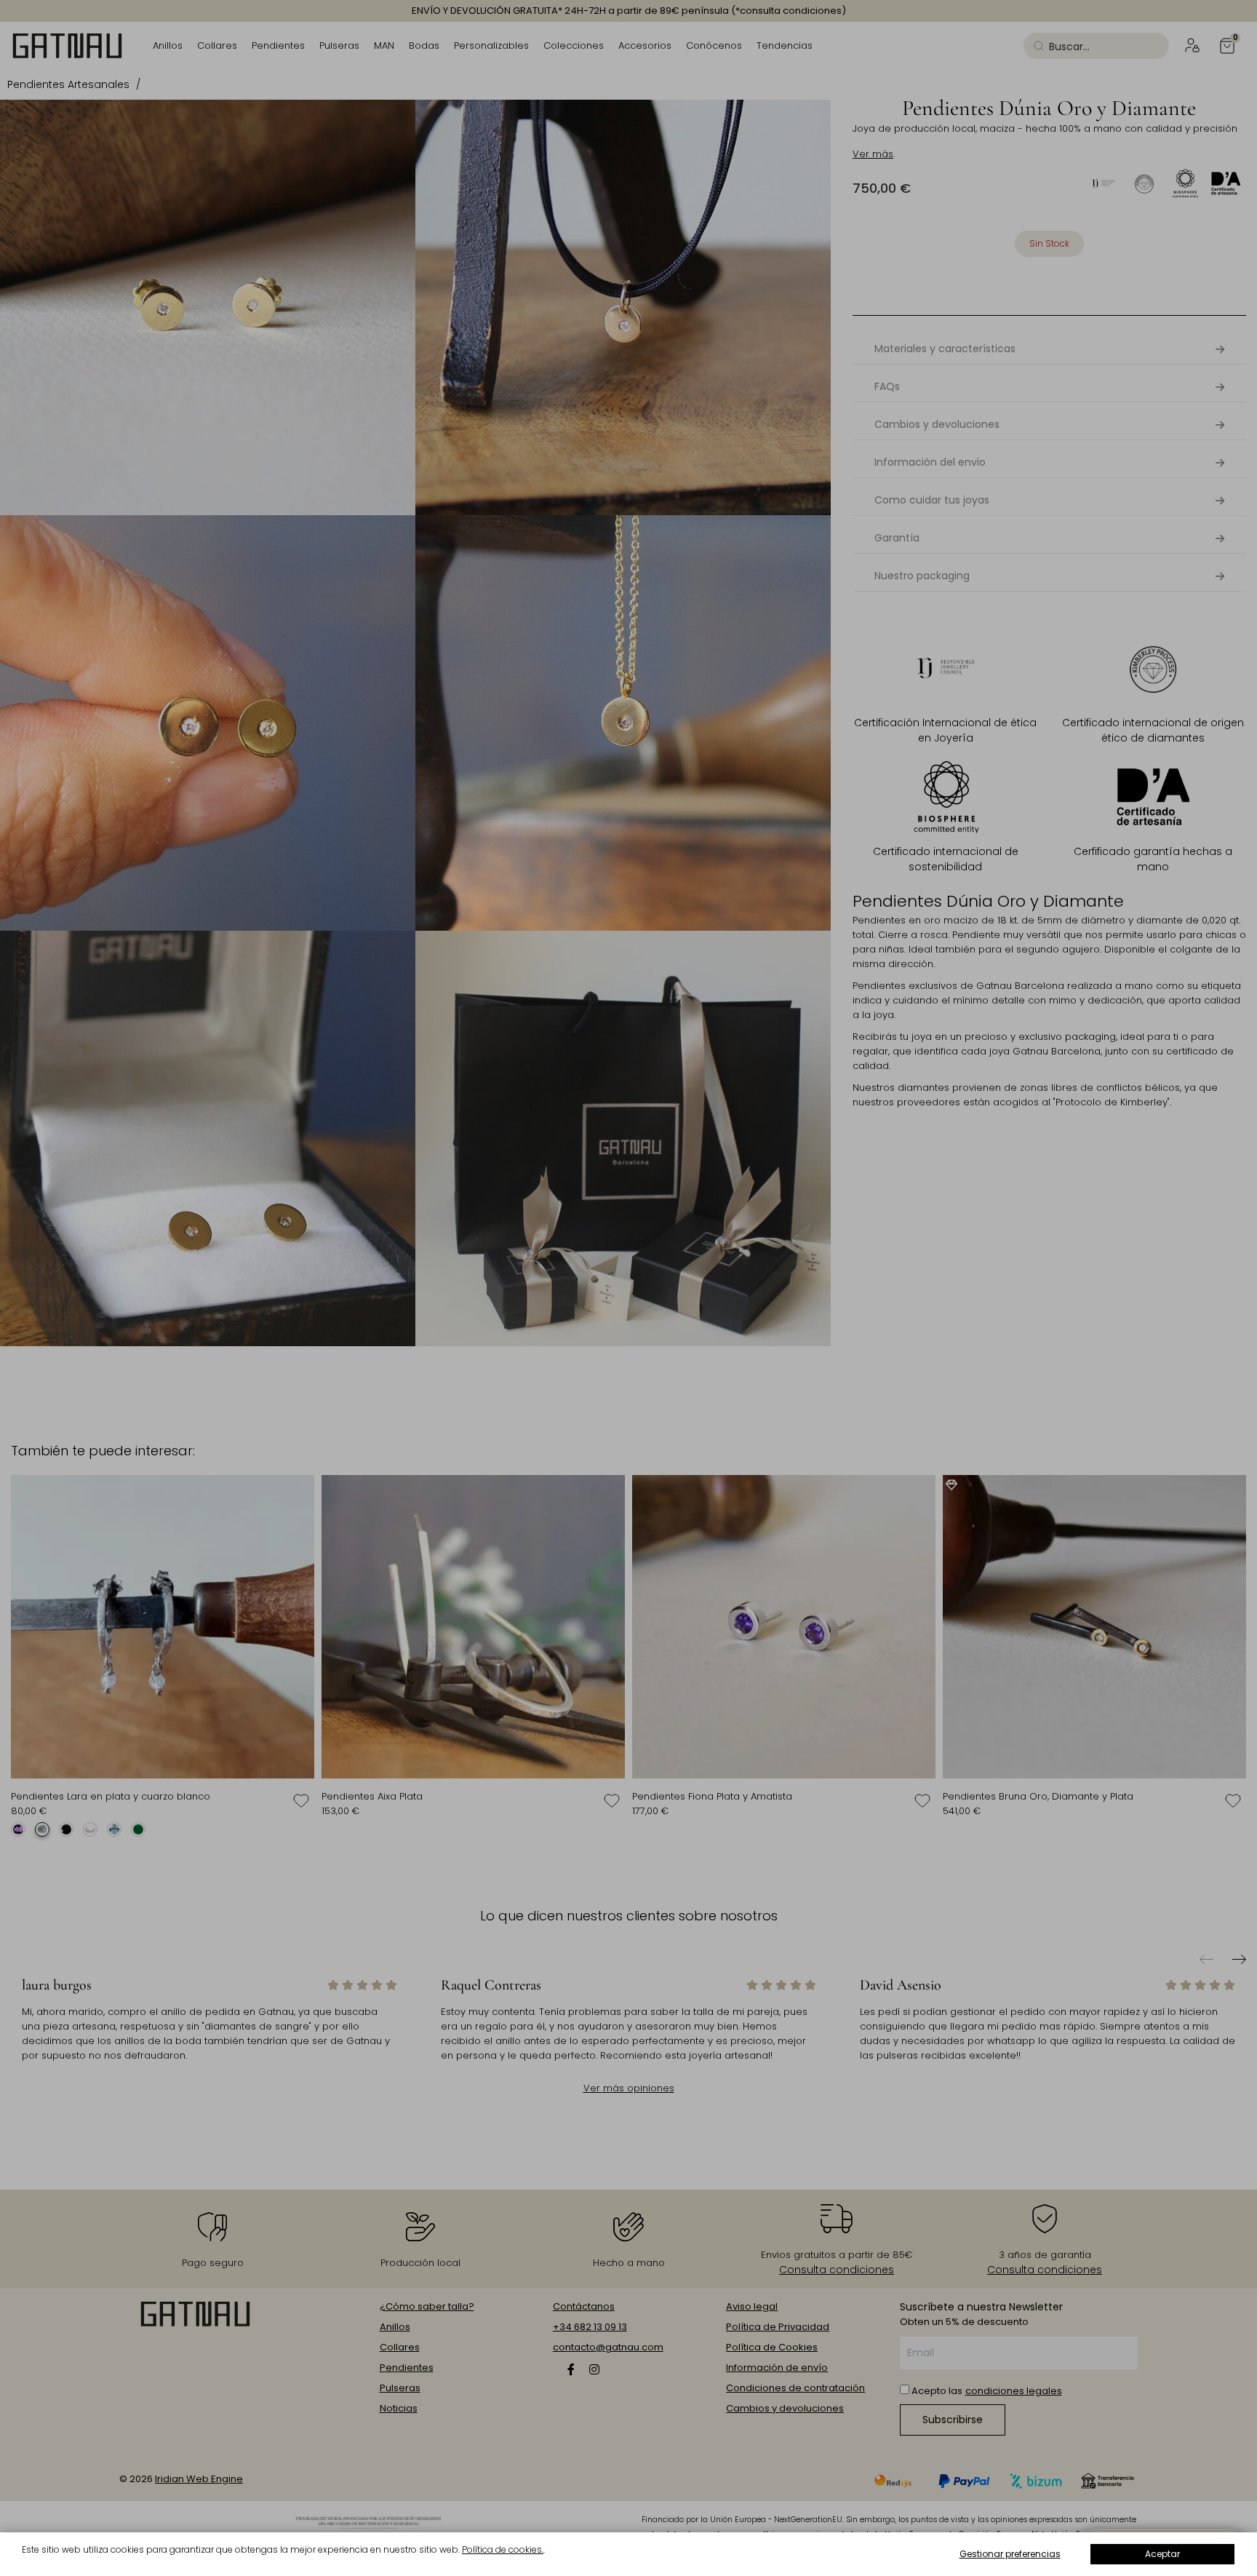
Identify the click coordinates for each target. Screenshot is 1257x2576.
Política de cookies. (503, 2549)
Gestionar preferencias (1010, 2554)
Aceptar (1162, 2554)
